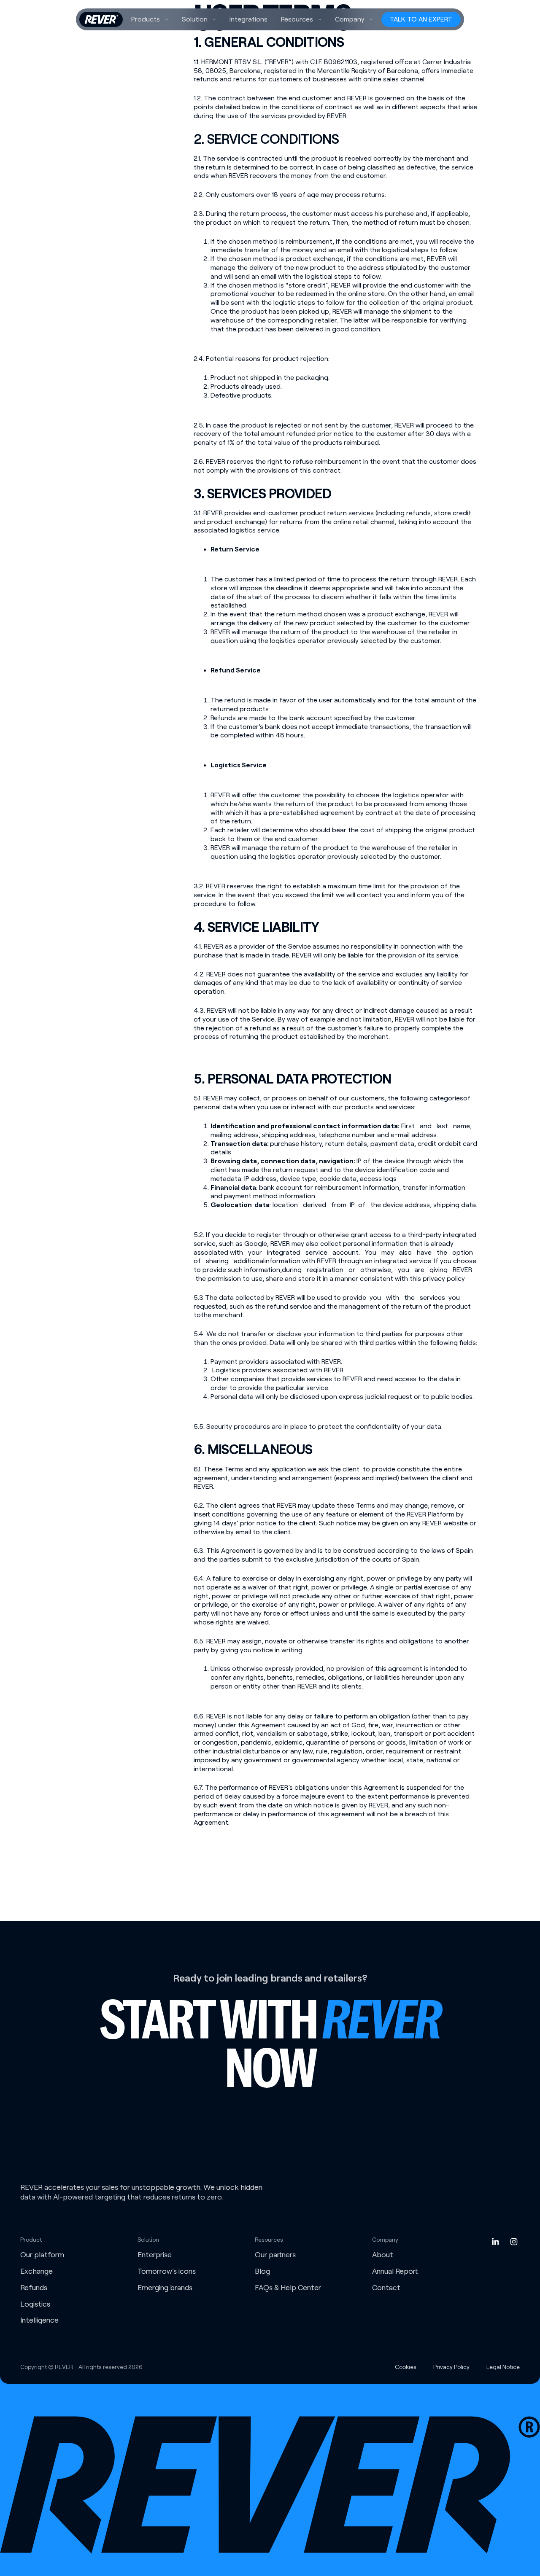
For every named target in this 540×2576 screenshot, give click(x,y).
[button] (150, 19)
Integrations (248, 19)
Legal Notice (503, 2367)
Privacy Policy (451, 2367)
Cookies (406, 2367)
